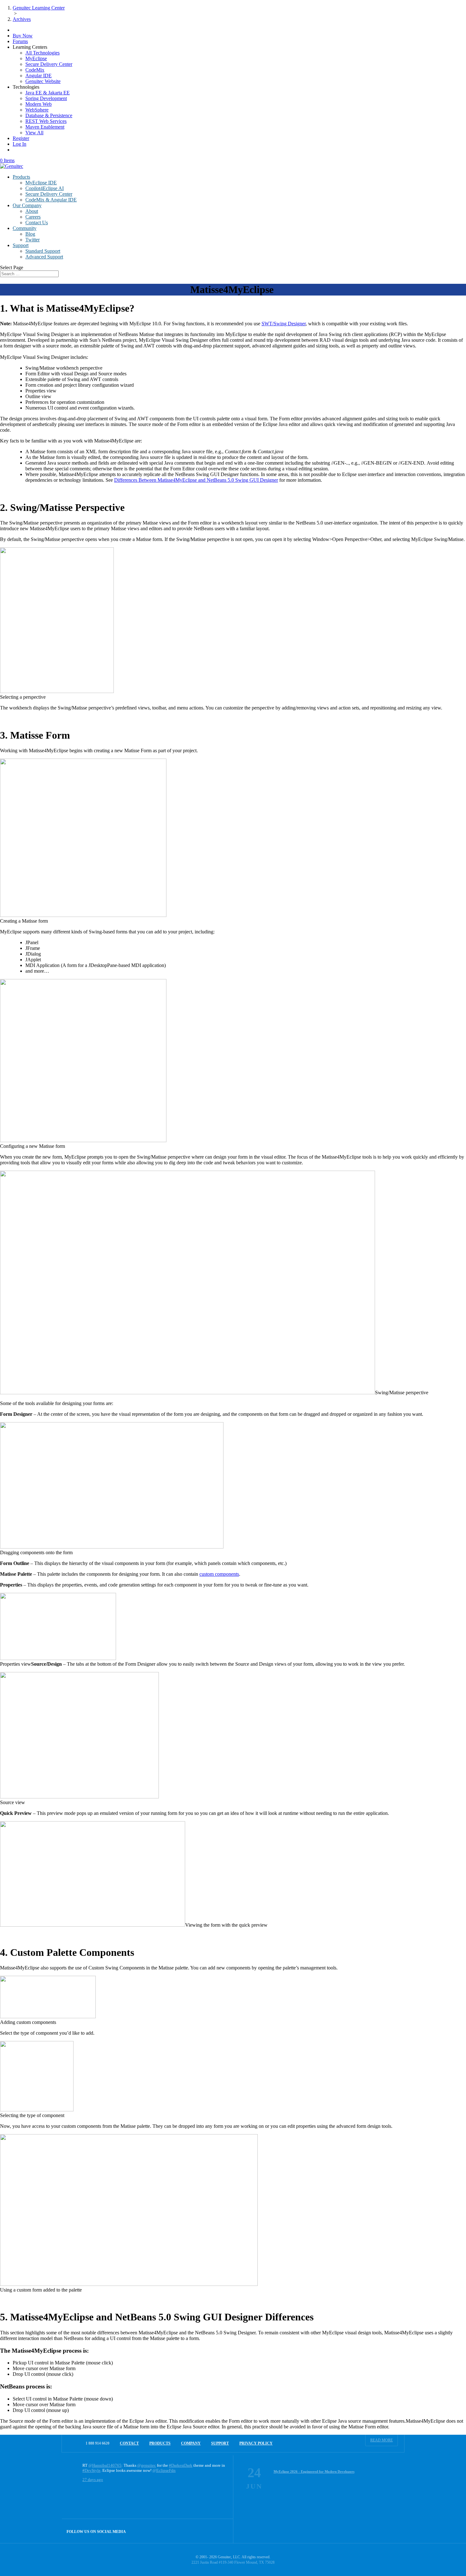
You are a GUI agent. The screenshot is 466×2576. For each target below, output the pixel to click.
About (32, 211)
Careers (33, 217)
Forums (20, 41)
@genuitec (147, 2465)
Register (21, 138)
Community (25, 228)
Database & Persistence (49, 115)
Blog (30, 234)
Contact (129, 2443)
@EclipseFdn (164, 2470)
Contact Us (37, 223)
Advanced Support (44, 257)
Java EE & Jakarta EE (48, 93)
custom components (219, 1574)
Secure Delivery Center (49, 64)
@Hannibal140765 (105, 2465)
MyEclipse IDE (41, 183)
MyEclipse (36, 58)
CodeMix (35, 70)
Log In (19, 144)
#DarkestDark (181, 2465)
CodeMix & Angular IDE (51, 200)
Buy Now (23, 36)
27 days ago (93, 2480)
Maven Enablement (45, 127)
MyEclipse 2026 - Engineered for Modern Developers (314, 2471)
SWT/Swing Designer (284, 324)
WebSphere (37, 110)
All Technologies (42, 53)
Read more (382, 2440)
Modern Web (39, 104)
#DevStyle (91, 2470)
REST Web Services (46, 121)
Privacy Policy (256, 2443)
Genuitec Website (43, 81)
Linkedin (221, 2531)
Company (191, 2443)
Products (21, 177)
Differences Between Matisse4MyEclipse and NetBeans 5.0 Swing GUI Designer (196, 480)
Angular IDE (39, 76)
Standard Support (43, 251)
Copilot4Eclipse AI (45, 188)
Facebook (207, 2531)
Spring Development (46, 98)
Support (21, 245)
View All (34, 133)
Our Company (27, 205)
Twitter (32, 240)
